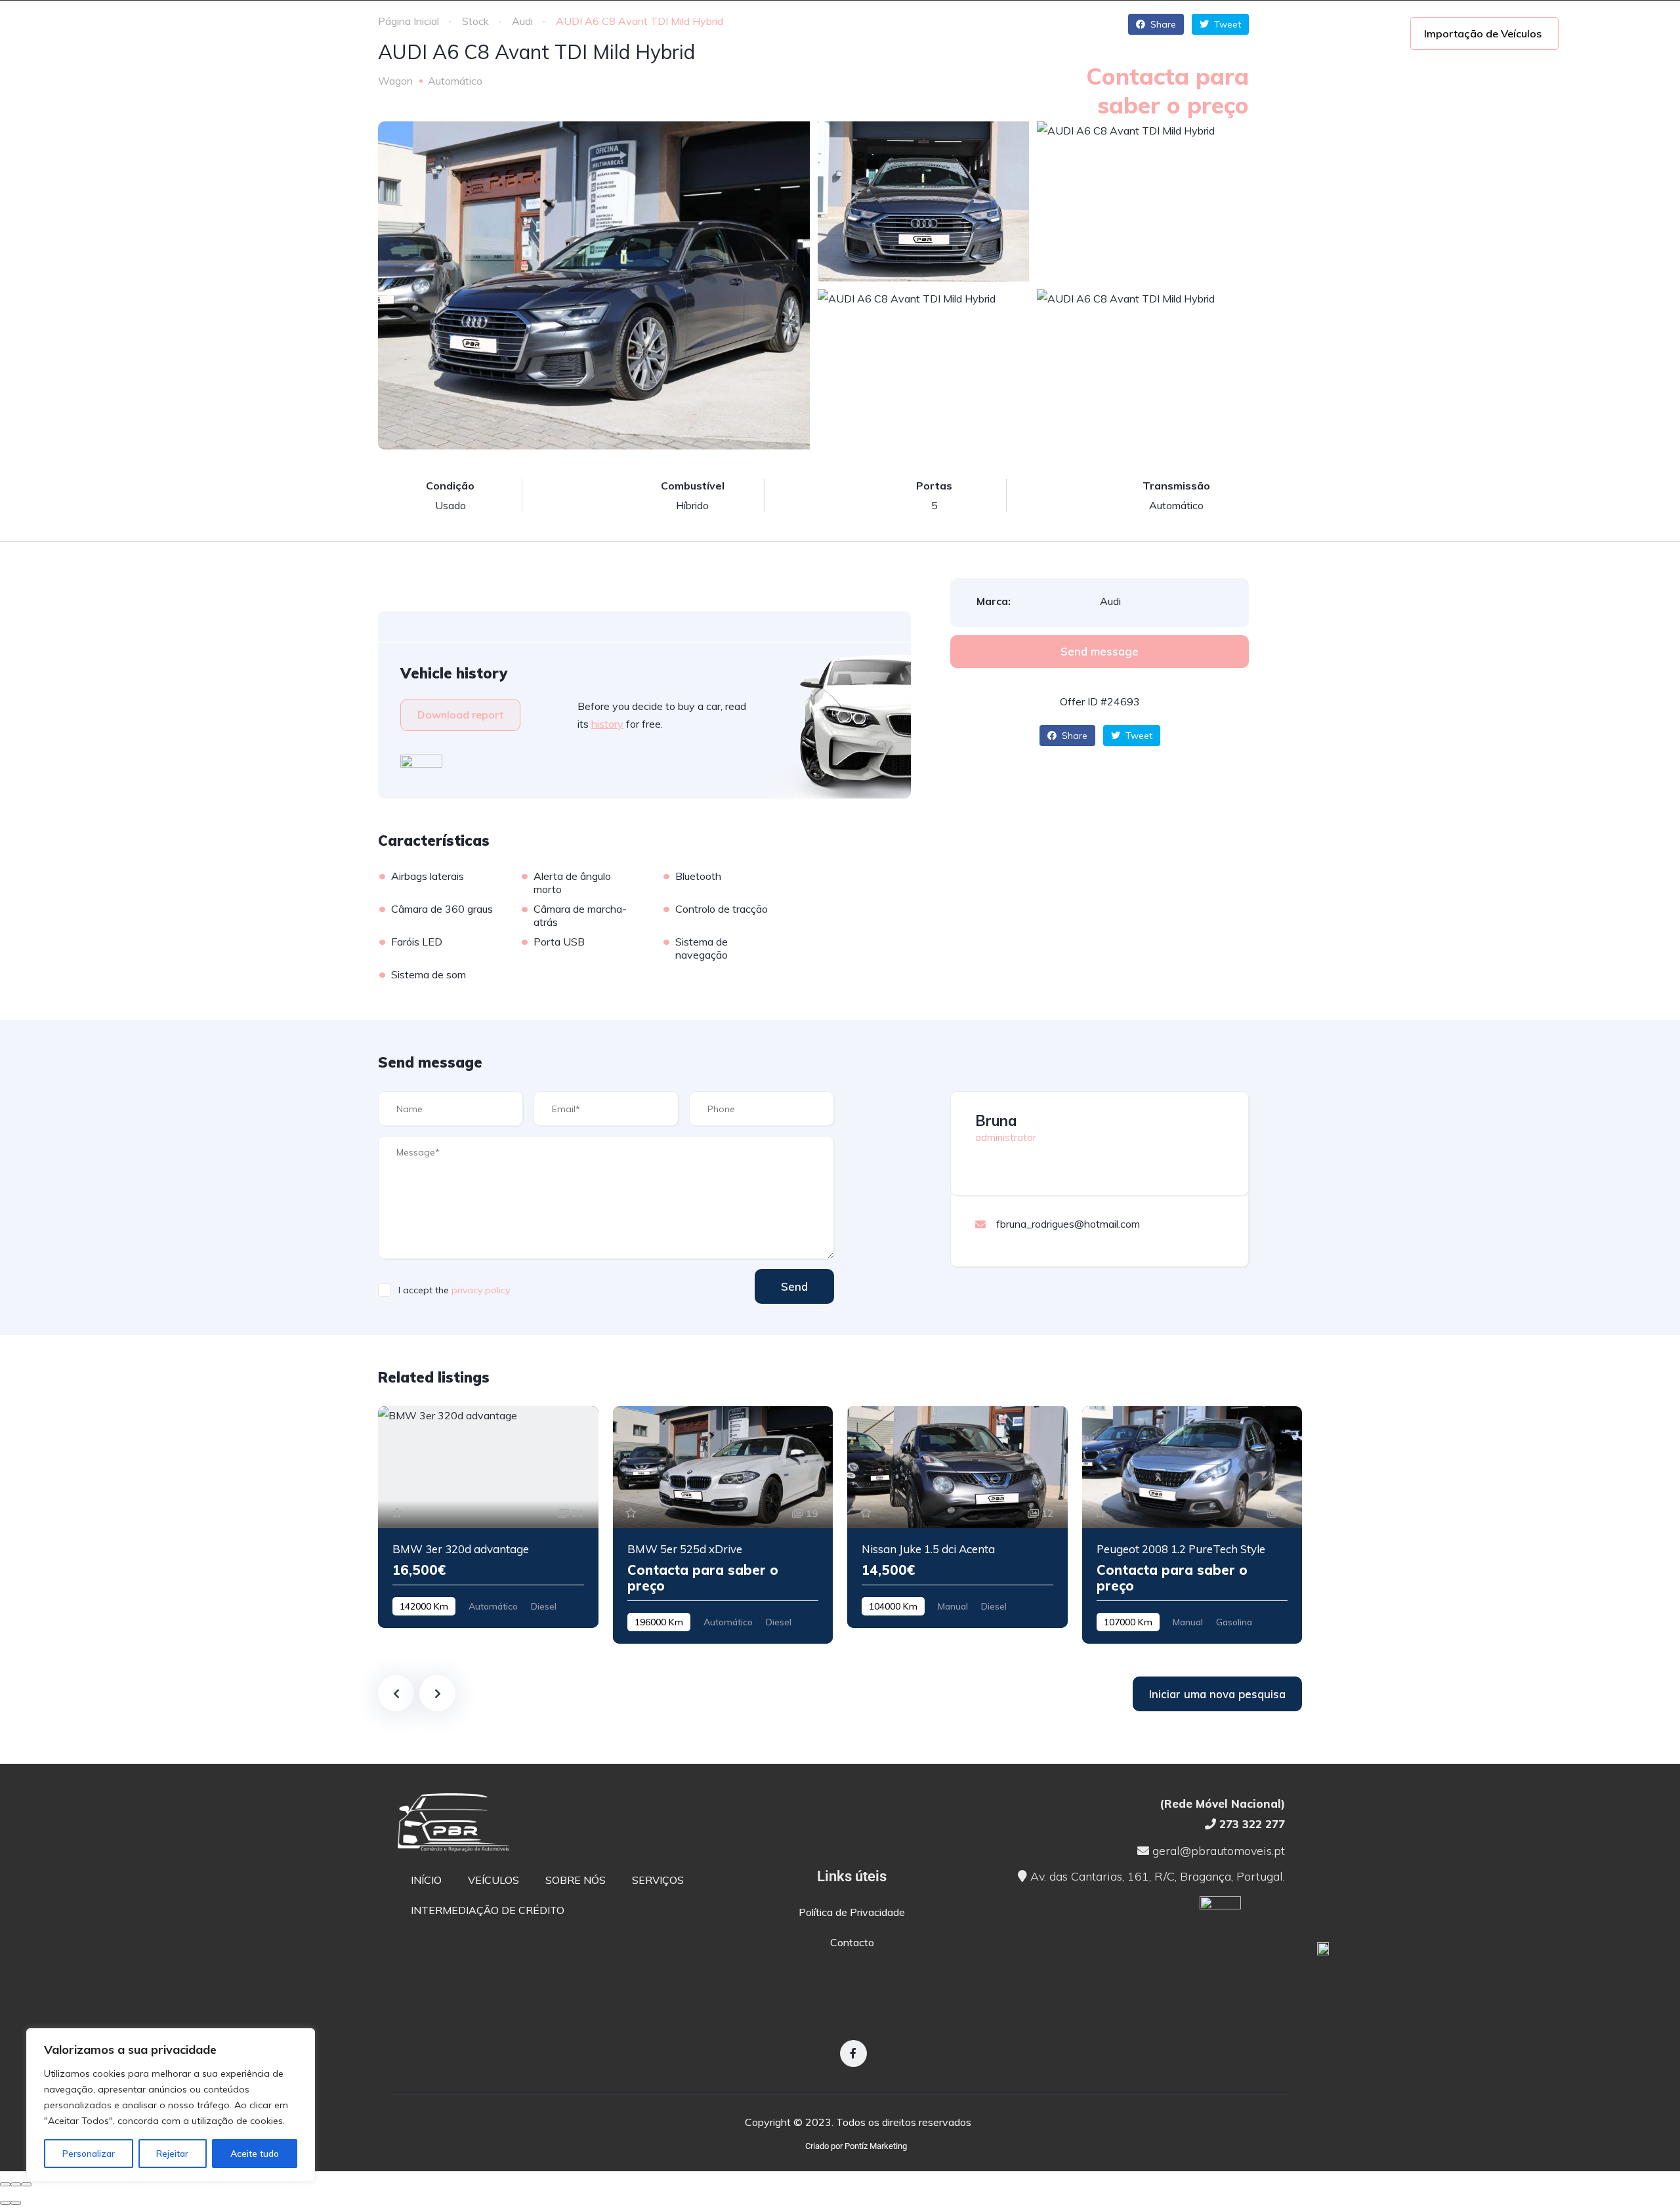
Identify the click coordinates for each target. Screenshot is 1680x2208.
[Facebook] (853, 2053)
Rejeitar (172, 2154)
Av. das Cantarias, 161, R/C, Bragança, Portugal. (1156, 1876)
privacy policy (481, 1290)
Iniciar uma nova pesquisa (1217, 1694)
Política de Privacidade (852, 1912)
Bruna (996, 1121)
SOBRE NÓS (425, 33)
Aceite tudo (255, 2154)
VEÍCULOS (337, 33)
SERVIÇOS (514, 33)
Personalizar (89, 2154)
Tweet (1138, 736)
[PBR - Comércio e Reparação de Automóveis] (171, 33)
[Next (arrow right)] (16, 2203)
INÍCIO (264, 33)
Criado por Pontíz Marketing (856, 2146)
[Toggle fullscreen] (16, 2184)
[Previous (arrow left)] (5, 2203)
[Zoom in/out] (26, 2184)
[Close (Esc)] (5, 2184)
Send (794, 1286)
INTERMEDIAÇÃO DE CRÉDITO (649, 33)
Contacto (852, 1942)
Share (1073, 736)
